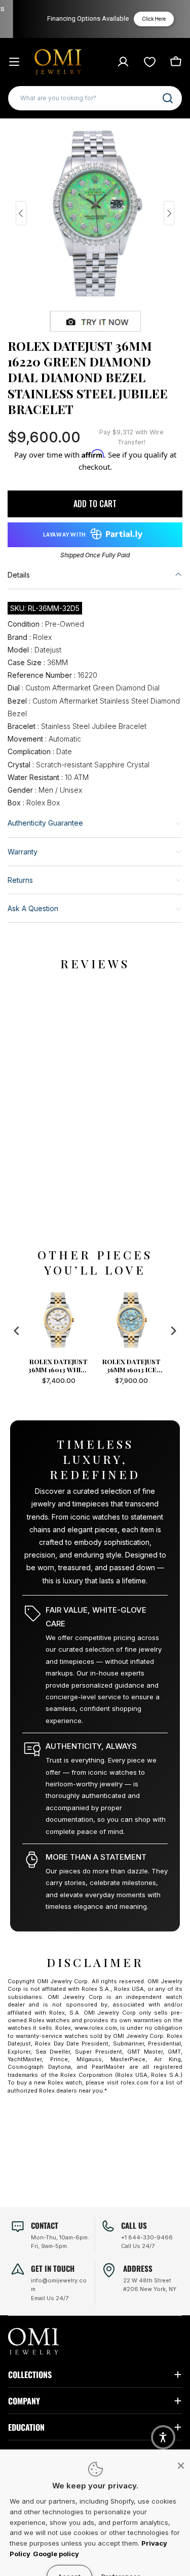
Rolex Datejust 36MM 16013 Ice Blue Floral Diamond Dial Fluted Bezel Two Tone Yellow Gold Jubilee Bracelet (131, 1366)
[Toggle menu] (14, 62)
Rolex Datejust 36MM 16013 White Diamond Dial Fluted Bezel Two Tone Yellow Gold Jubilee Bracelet (59, 1366)
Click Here (146, 19)
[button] (163, 2437)
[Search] (168, 98)
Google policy (56, 2554)
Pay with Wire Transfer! (131, 437)
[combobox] (95, 98)
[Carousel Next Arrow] (169, 213)
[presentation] (17, 1331)
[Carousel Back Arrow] (21, 213)
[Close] (181, 2466)
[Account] (123, 62)
